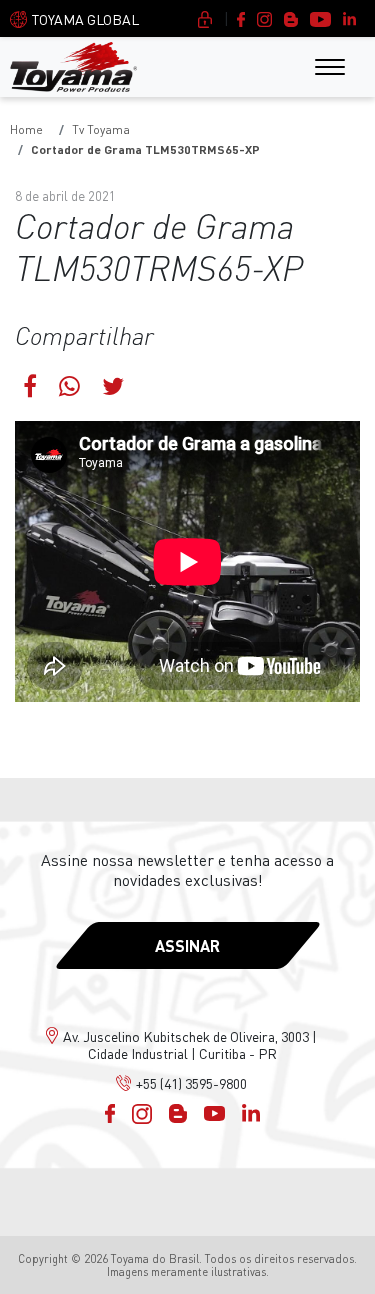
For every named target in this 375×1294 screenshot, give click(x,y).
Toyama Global (85, 19)
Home (26, 129)
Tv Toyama (101, 129)
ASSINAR (187, 945)
